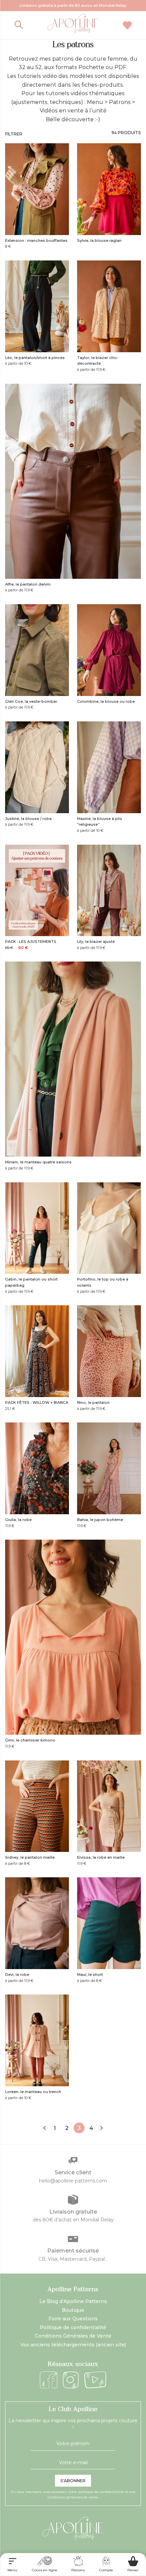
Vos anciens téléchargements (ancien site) (73, 2345)
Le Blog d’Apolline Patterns (73, 2301)
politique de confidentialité (101, 2492)
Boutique (73, 2310)
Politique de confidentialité (73, 2327)
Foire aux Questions (73, 2319)
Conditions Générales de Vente (73, 2336)
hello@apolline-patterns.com (73, 2181)
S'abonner (73, 2481)
